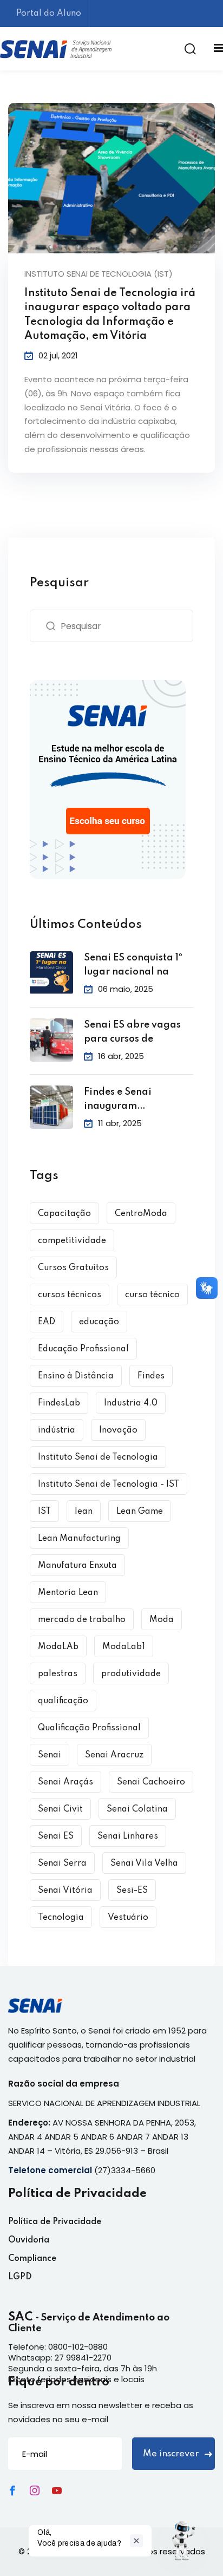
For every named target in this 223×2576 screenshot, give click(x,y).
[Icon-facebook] (12, 2490)
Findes (151, 1376)
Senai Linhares (128, 1836)
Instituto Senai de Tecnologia (98, 1457)
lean (84, 1512)
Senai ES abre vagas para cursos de (132, 1032)
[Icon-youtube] (57, 2490)
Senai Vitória (65, 1891)
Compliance (32, 2259)
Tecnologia (61, 1918)
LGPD (20, 2277)
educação (99, 1322)
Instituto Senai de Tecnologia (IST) (99, 274)
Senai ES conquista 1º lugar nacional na (133, 965)
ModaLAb (58, 1647)
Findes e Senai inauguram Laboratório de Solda (135, 1100)
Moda (162, 1620)
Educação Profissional (83, 1349)
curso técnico (152, 1295)
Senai (50, 1755)
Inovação (118, 1430)
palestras (58, 1674)
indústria (57, 1430)
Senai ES (56, 1836)
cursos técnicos (70, 1295)
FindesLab (59, 1403)
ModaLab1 (124, 1647)
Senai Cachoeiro (151, 1782)
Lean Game (140, 1512)
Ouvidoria (29, 2240)
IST (44, 1512)
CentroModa (141, 1214)
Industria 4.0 (131, 1403)
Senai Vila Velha (144, 1864)
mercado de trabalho (82, 1620)
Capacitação (64, 1214)
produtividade (131, 1674)
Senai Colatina (137, 1809)
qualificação (63, 1701)
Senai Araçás (65, 1782)
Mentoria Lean (68, 1593)
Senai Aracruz (114, 1755)
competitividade (72, 1241)
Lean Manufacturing (79, 1539)
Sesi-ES (132, 1891)
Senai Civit (60, 1809)
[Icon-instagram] (35, 2490)
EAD (47, 1322)
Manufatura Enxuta (77, 1566)
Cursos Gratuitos (73, 1268)
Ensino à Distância (76, 1376)
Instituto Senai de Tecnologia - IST (109, 1485)
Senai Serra (62, 1864)
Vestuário (128, 1918)
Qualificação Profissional (89, 1728)
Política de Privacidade (55, 2222)
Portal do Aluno (49, 14)
